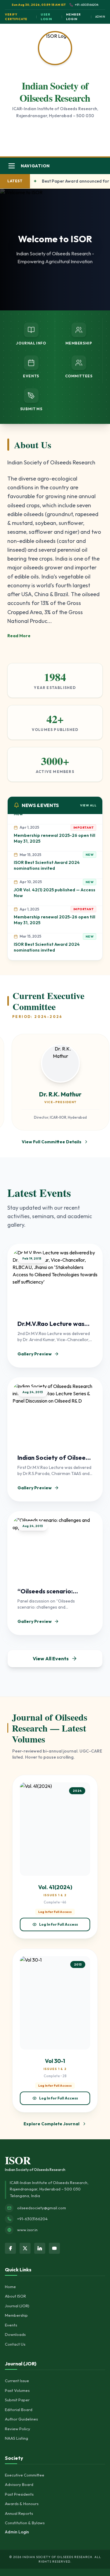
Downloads (15, 2334)
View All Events (51, 1658)
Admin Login (17, 2532)
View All (88, 805)
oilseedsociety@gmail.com (42, 2208)
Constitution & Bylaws (25, 2523)
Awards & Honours (22, 2504)
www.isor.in (27, 2230)
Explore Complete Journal (51, 2124)
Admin (100, 17)
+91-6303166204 (32, 2219)
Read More (19, 636)
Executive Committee (25, 2475)
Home (10, 2287)
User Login (46, 17)
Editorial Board (19, 2410)
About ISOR (15, 2296)
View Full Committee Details (51, 1142)
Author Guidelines (21, 2419)
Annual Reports (19, 2513)
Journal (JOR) (17, 2306)
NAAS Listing (16, 2438)
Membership (16, 2315)
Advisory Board (19, 2484)
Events (11, 2325)
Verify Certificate (16, 17)
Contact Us (15, 2344)
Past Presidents (19, 2494)
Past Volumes (17, 2390)
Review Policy (18, 2429)
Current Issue (17, 2381)
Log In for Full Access (59, 1924)
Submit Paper (17, 2400)
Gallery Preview (35, 1354)
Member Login (73, 17)
